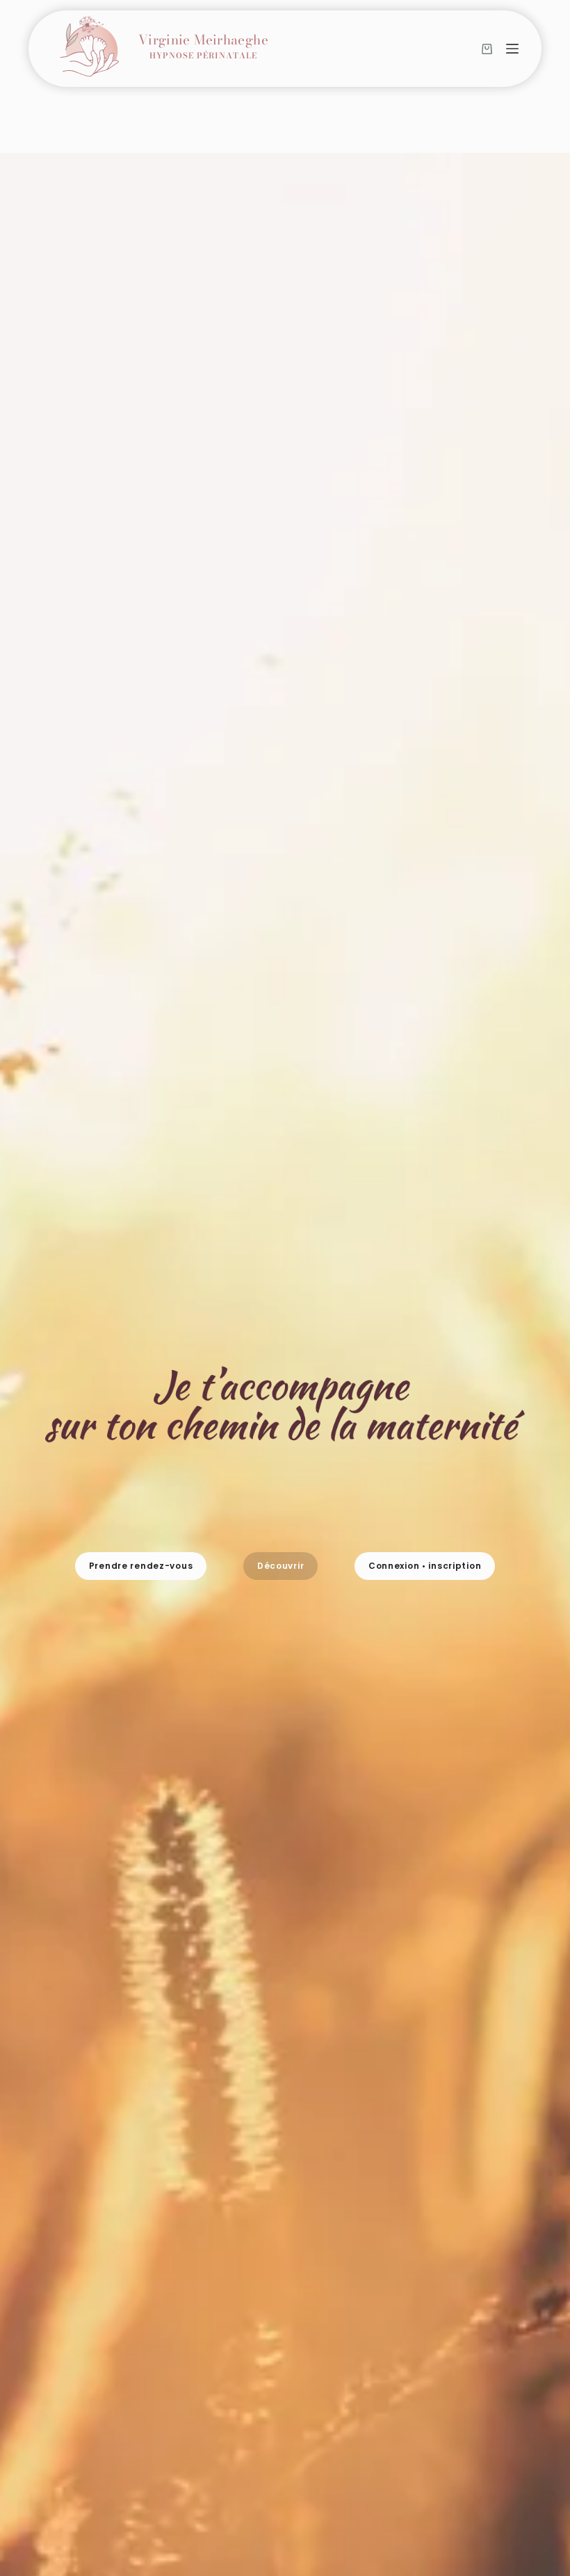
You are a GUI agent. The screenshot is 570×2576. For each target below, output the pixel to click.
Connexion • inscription (425, 1566)
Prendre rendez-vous (141, 1566)
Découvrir (280, 1566)
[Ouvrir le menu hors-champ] (512, 49)
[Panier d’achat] (487, 49)
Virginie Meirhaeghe (203, 48)
